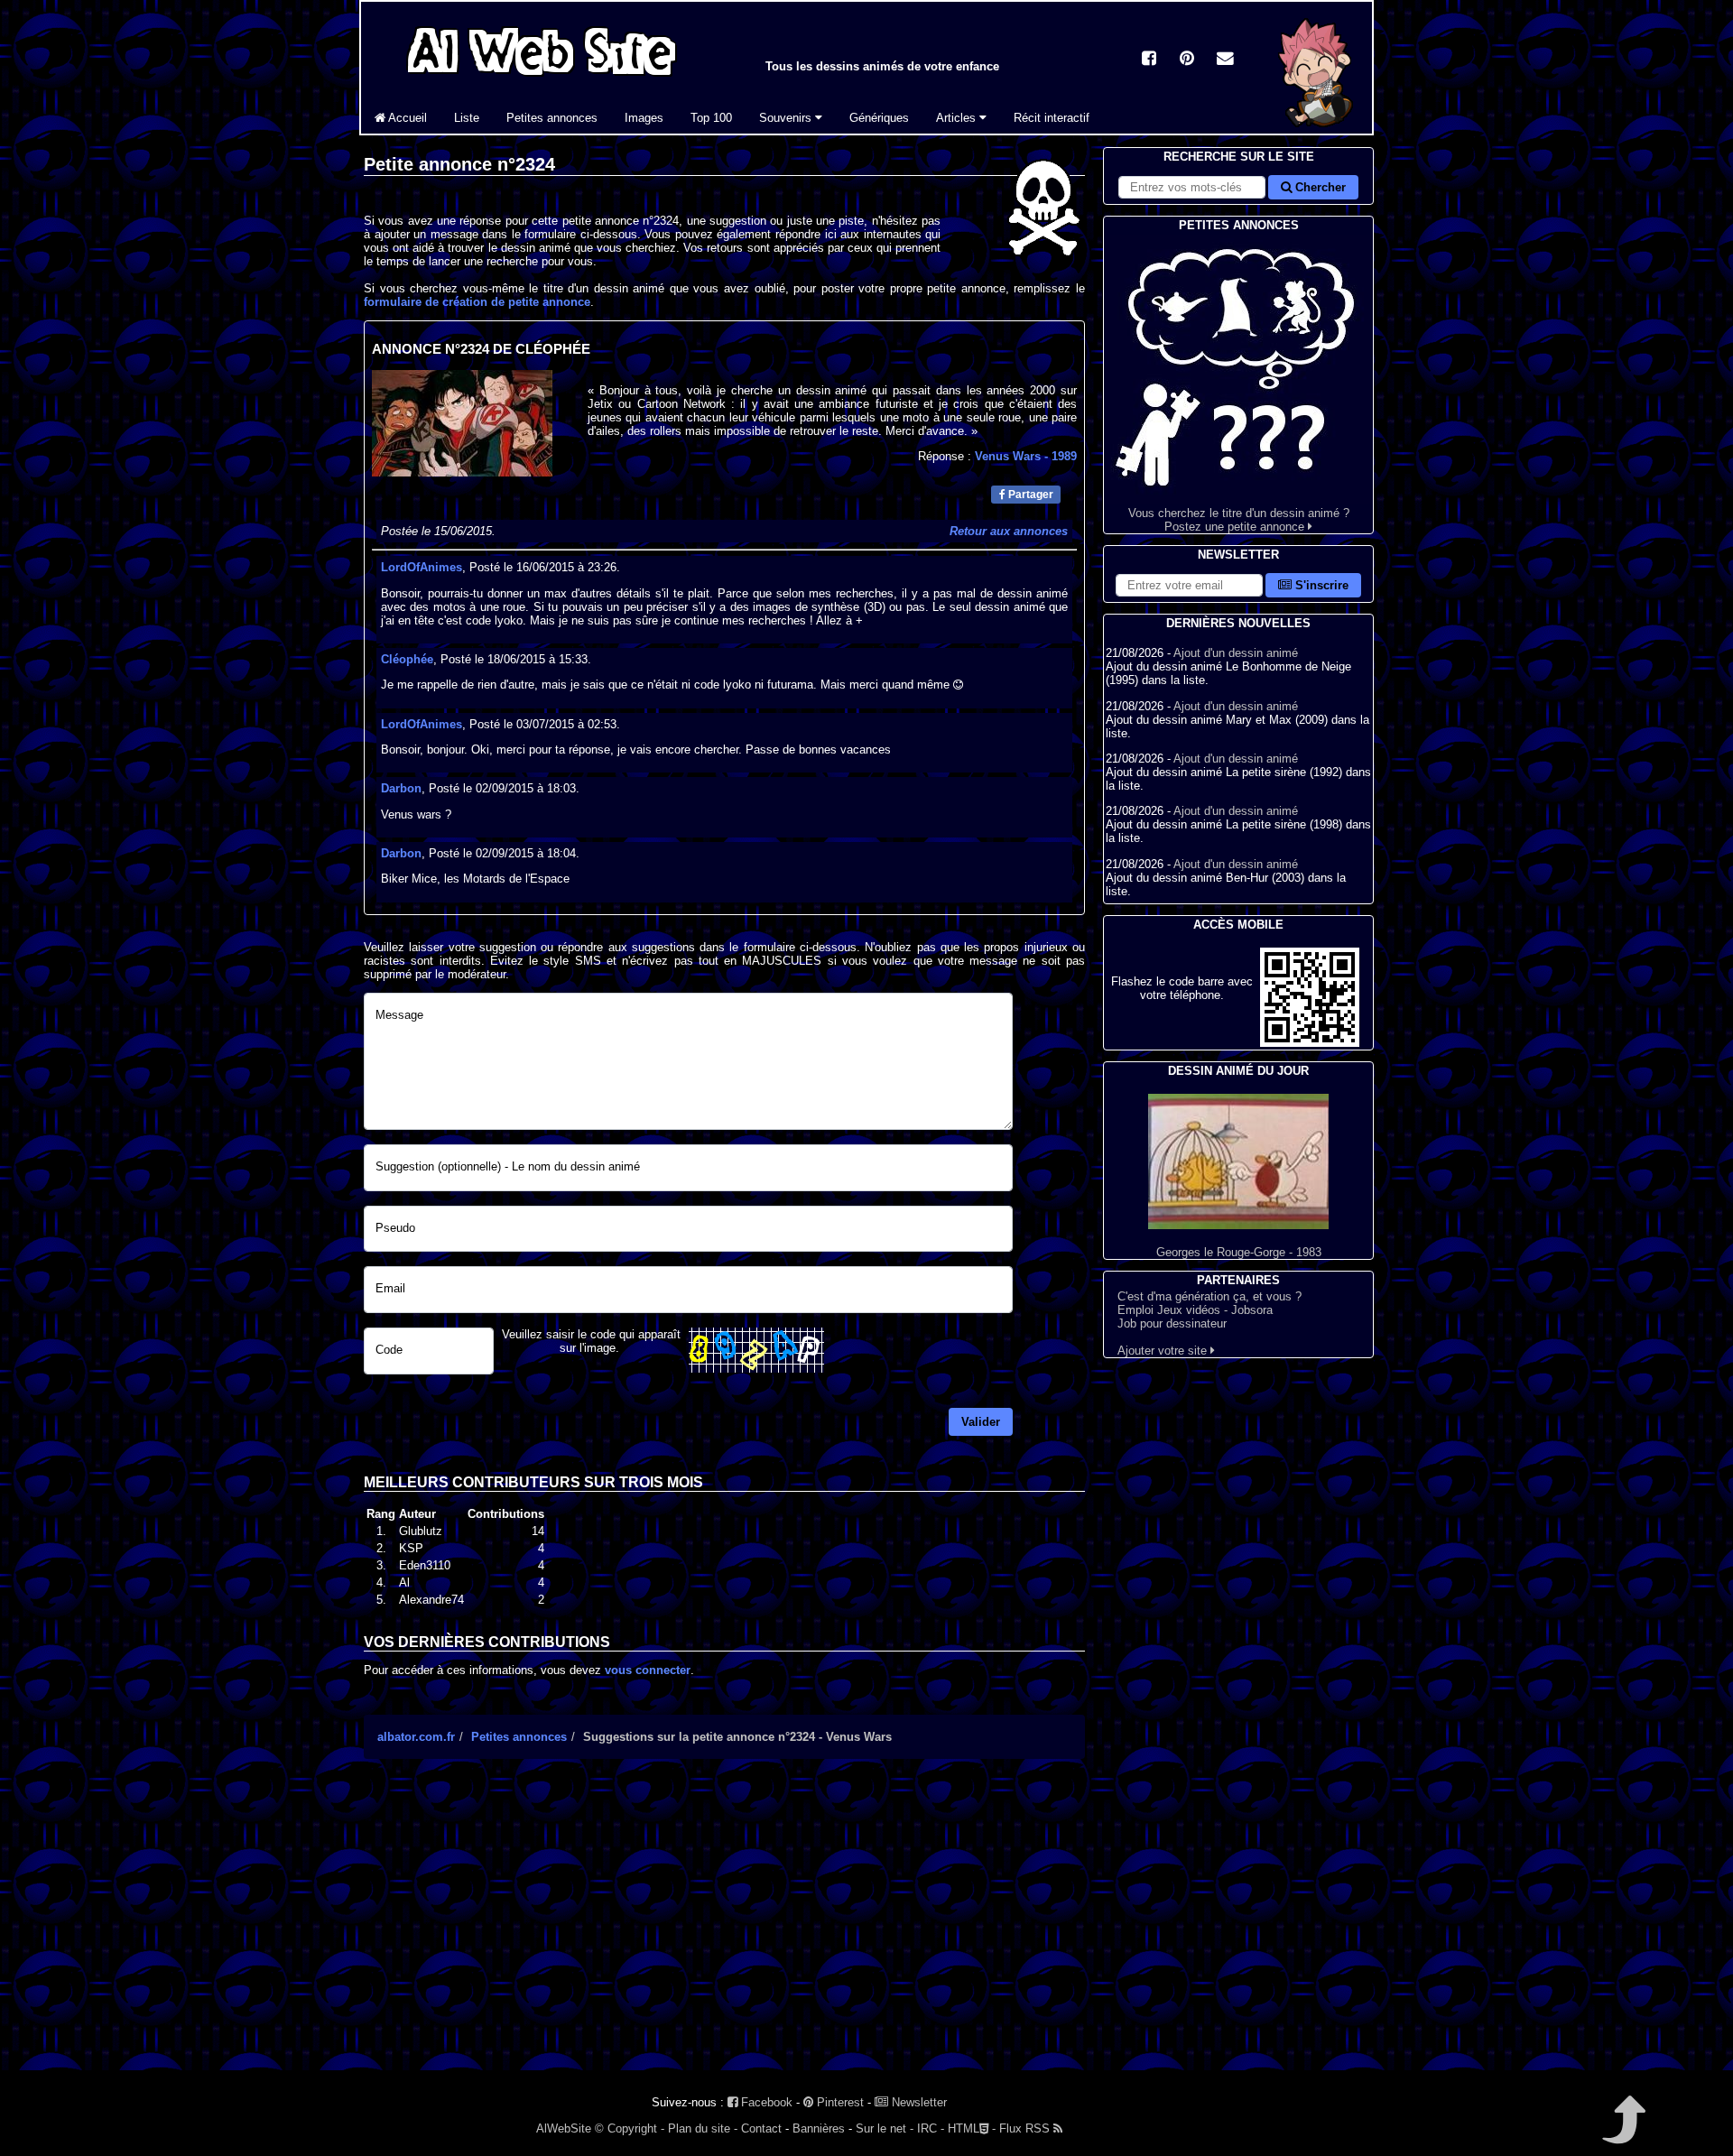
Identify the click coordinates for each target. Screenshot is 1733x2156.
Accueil (406, 118)
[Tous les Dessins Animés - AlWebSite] (542, 79)
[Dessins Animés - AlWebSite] (1316, 130)
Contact (761, 2128)
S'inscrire (1320, 585)
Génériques (879, 118)
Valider (981, 1422)
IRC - (931, 2128)
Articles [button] (958, 118)
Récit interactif (1052, 118)
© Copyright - (630, 2128)
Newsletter (917, 2102)
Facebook (765, 2102)
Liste (467, 118)
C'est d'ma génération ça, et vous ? (1209, 1296)
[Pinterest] (1187, 60)
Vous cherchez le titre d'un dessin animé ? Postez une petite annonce (1239, 520)
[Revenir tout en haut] (1622, 2132)
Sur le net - (885, 2128)
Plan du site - (703, 2128)
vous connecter (648, 1670)
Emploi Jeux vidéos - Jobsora (1195, 1310)
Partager (1029, 495)
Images (644, 118)
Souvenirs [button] (787, 118)
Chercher (1319, 187)
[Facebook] (1149, 60)
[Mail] (1225, 60)
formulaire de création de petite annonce (477, 302)
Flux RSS (1026, 2128)
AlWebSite (564, 2128)
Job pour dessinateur (1172, 1323)
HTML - (972, 2128)
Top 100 (711, 118)
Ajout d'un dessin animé (1236, 653)
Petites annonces (552, 118)
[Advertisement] (724, 1930)
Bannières (819, 2128)
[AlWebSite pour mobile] (1310, 1043)
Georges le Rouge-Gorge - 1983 (1239, 1252)
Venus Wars (1026, 456)
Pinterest (839, 2102)
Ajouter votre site (1164, 1351)
